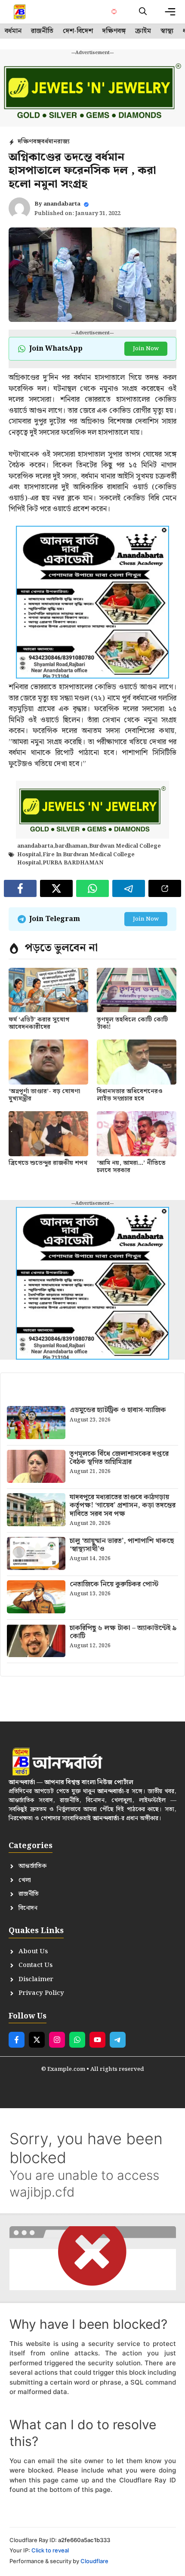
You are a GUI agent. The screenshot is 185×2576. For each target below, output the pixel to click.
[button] (143, 12)
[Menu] (170, 12)
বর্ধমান (13, 31)
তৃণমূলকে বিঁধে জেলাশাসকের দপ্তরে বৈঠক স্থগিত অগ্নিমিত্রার (119, 1458)
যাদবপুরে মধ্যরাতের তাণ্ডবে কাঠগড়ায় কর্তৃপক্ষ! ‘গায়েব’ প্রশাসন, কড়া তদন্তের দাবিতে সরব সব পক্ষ (123, 1505)
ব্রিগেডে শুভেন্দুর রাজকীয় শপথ (48, 1163)
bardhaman (71, 846)
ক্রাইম (143, 31)
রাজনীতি (42, 31)
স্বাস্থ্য (167, 31)
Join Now (146, 349)
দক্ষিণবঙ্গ (114, 31)
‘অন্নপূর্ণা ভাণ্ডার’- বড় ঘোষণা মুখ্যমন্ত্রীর (44, 1095)
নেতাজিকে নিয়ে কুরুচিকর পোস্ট (114, 1584)
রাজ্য (63, 142)
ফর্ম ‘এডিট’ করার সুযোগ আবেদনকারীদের (39, 1023)
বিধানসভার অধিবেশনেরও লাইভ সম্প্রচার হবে (130, 1095)
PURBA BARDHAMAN (73, 863)
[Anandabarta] (20, 12)
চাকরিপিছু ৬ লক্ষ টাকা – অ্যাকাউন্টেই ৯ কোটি (123, 1632)
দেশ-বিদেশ (78, 31)
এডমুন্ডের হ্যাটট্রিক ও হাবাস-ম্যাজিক (118, 1410)
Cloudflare (94, 2561)
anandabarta (62, 204)
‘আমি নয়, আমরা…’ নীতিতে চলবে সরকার (131, 1167)
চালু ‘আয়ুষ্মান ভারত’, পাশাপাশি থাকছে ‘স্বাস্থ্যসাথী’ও (122, 1545)
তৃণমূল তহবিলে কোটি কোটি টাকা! (132, 1023)
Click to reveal (50, 2550)
